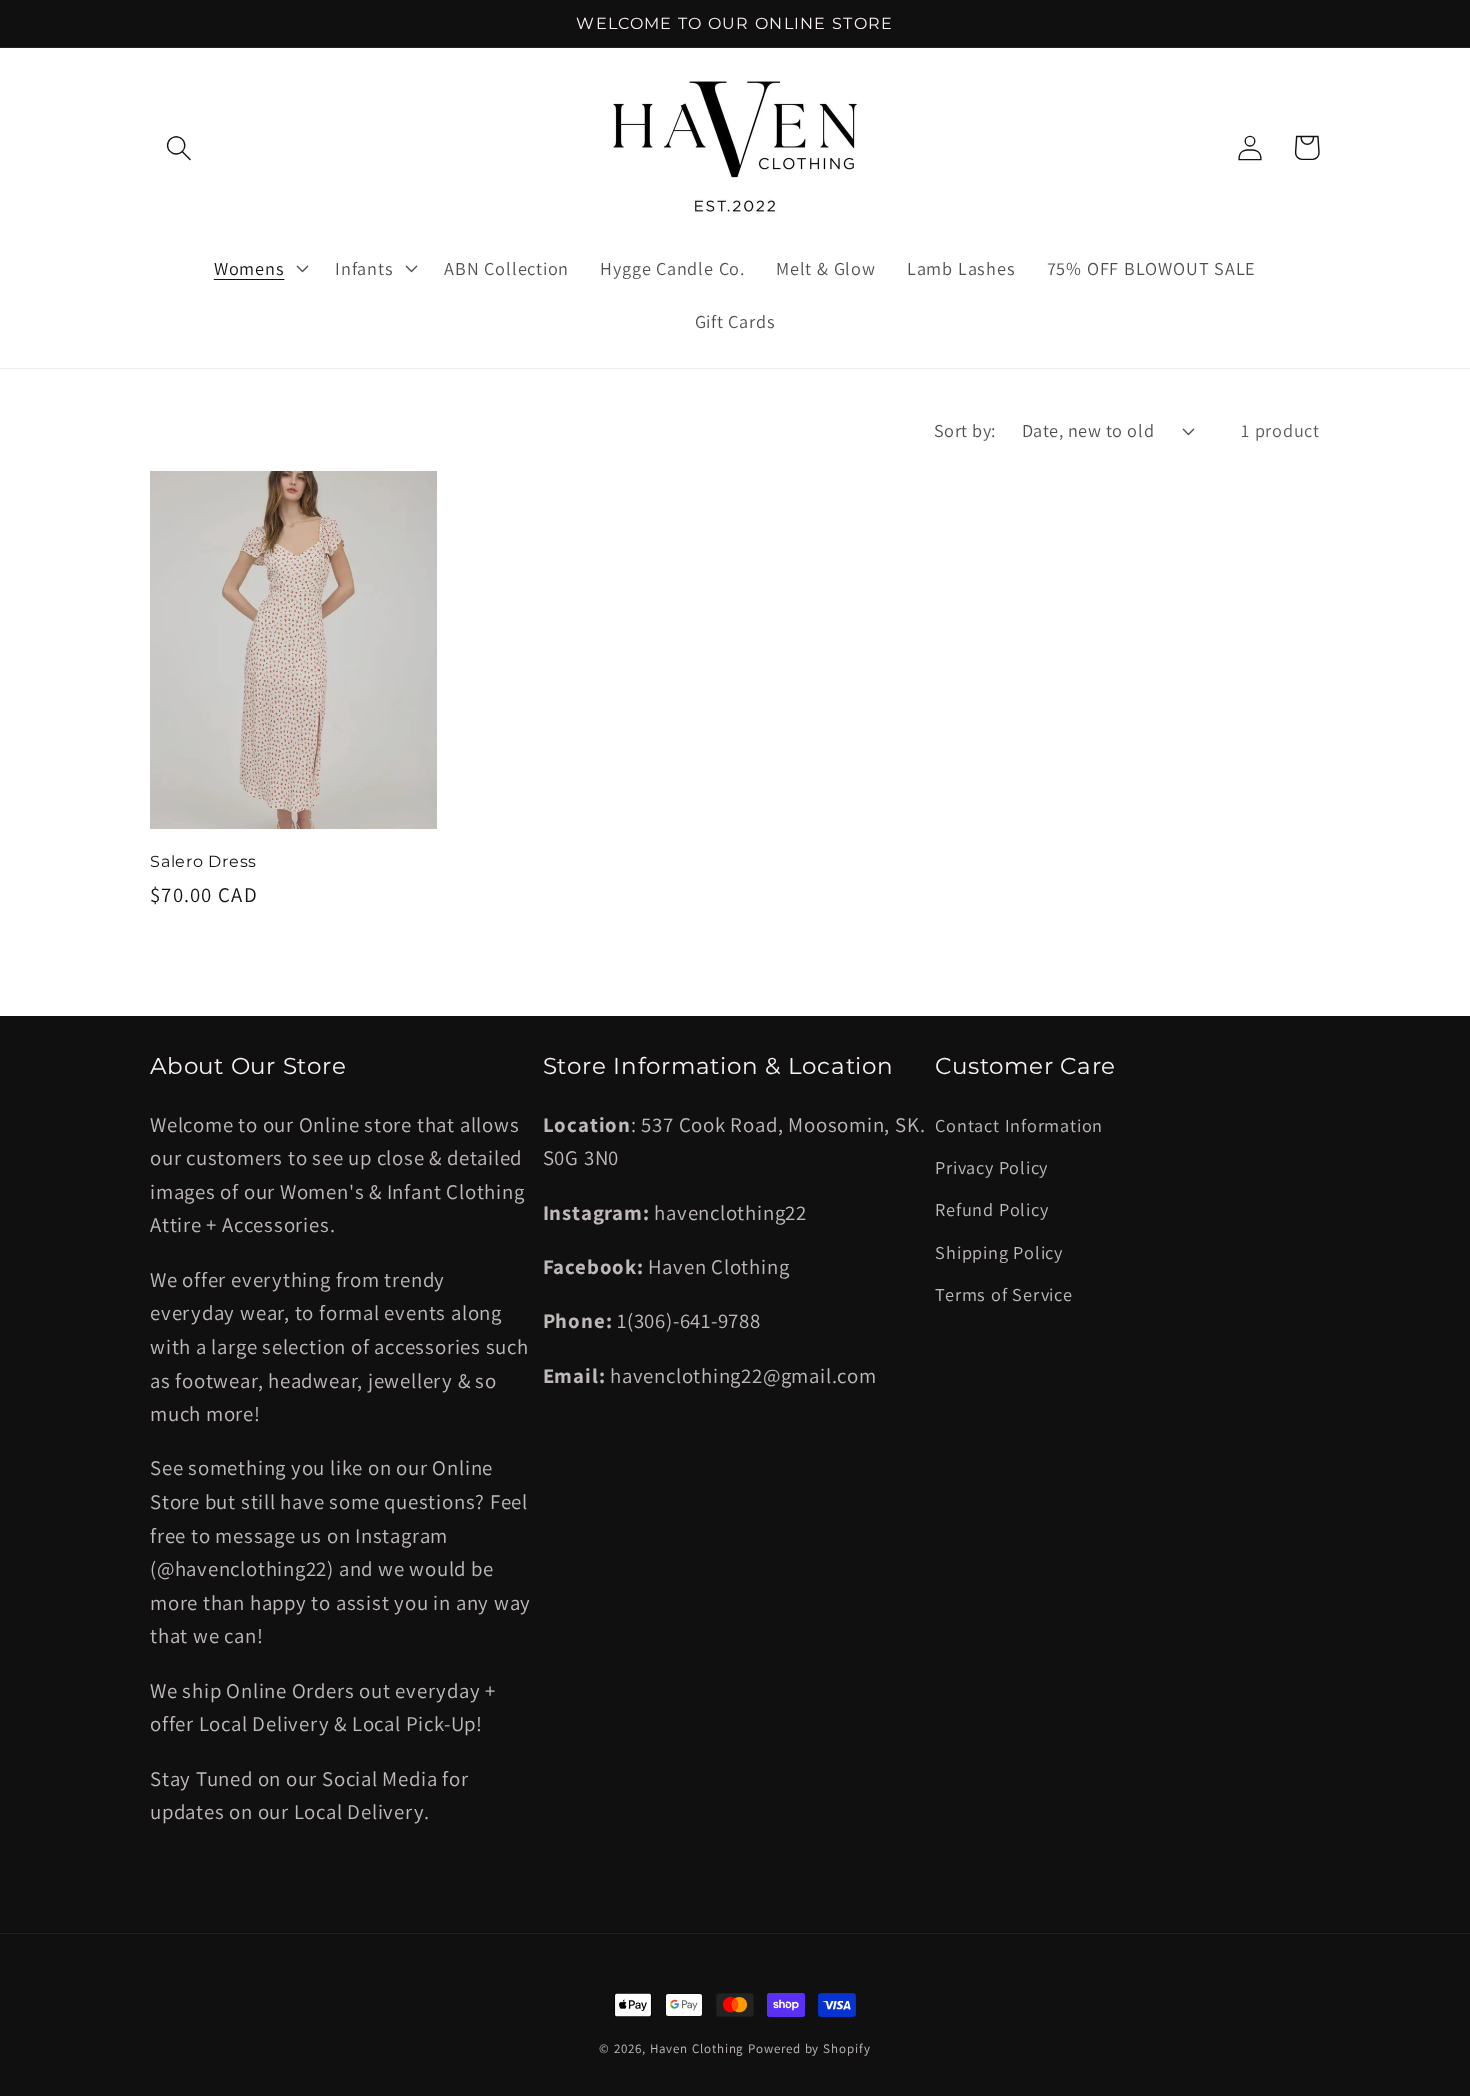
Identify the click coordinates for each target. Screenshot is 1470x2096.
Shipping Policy (999, 1252)
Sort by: (965, 430)
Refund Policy (991, 1209)
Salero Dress (203, 861)
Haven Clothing (697, 2048)
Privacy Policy (991, 1167)
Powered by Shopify (809, 2048)
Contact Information (1019, 1125)
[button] (178, 147)
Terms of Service (1003, 1294)
